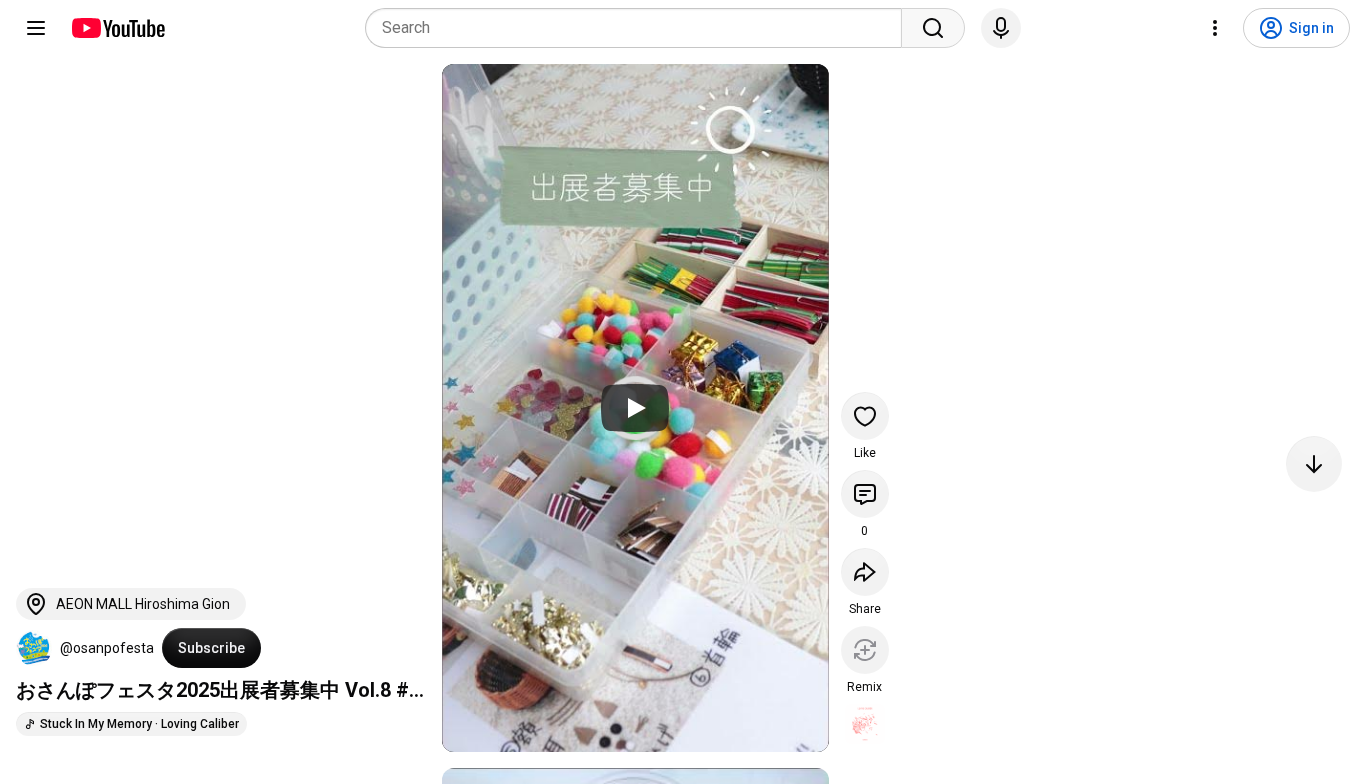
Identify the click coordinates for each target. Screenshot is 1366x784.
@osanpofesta (107, 648)
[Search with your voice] (1001, 28)
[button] (34, 648)
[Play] (635, 408)
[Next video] (1314, 464)
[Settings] (1215, 28)
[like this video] (865, 416)
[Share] (865, 572)
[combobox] (639, 28)
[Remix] (865, 650)
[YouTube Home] (117, 28)
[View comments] (865, 494)
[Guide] (36, 28)
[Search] (933, 28)
